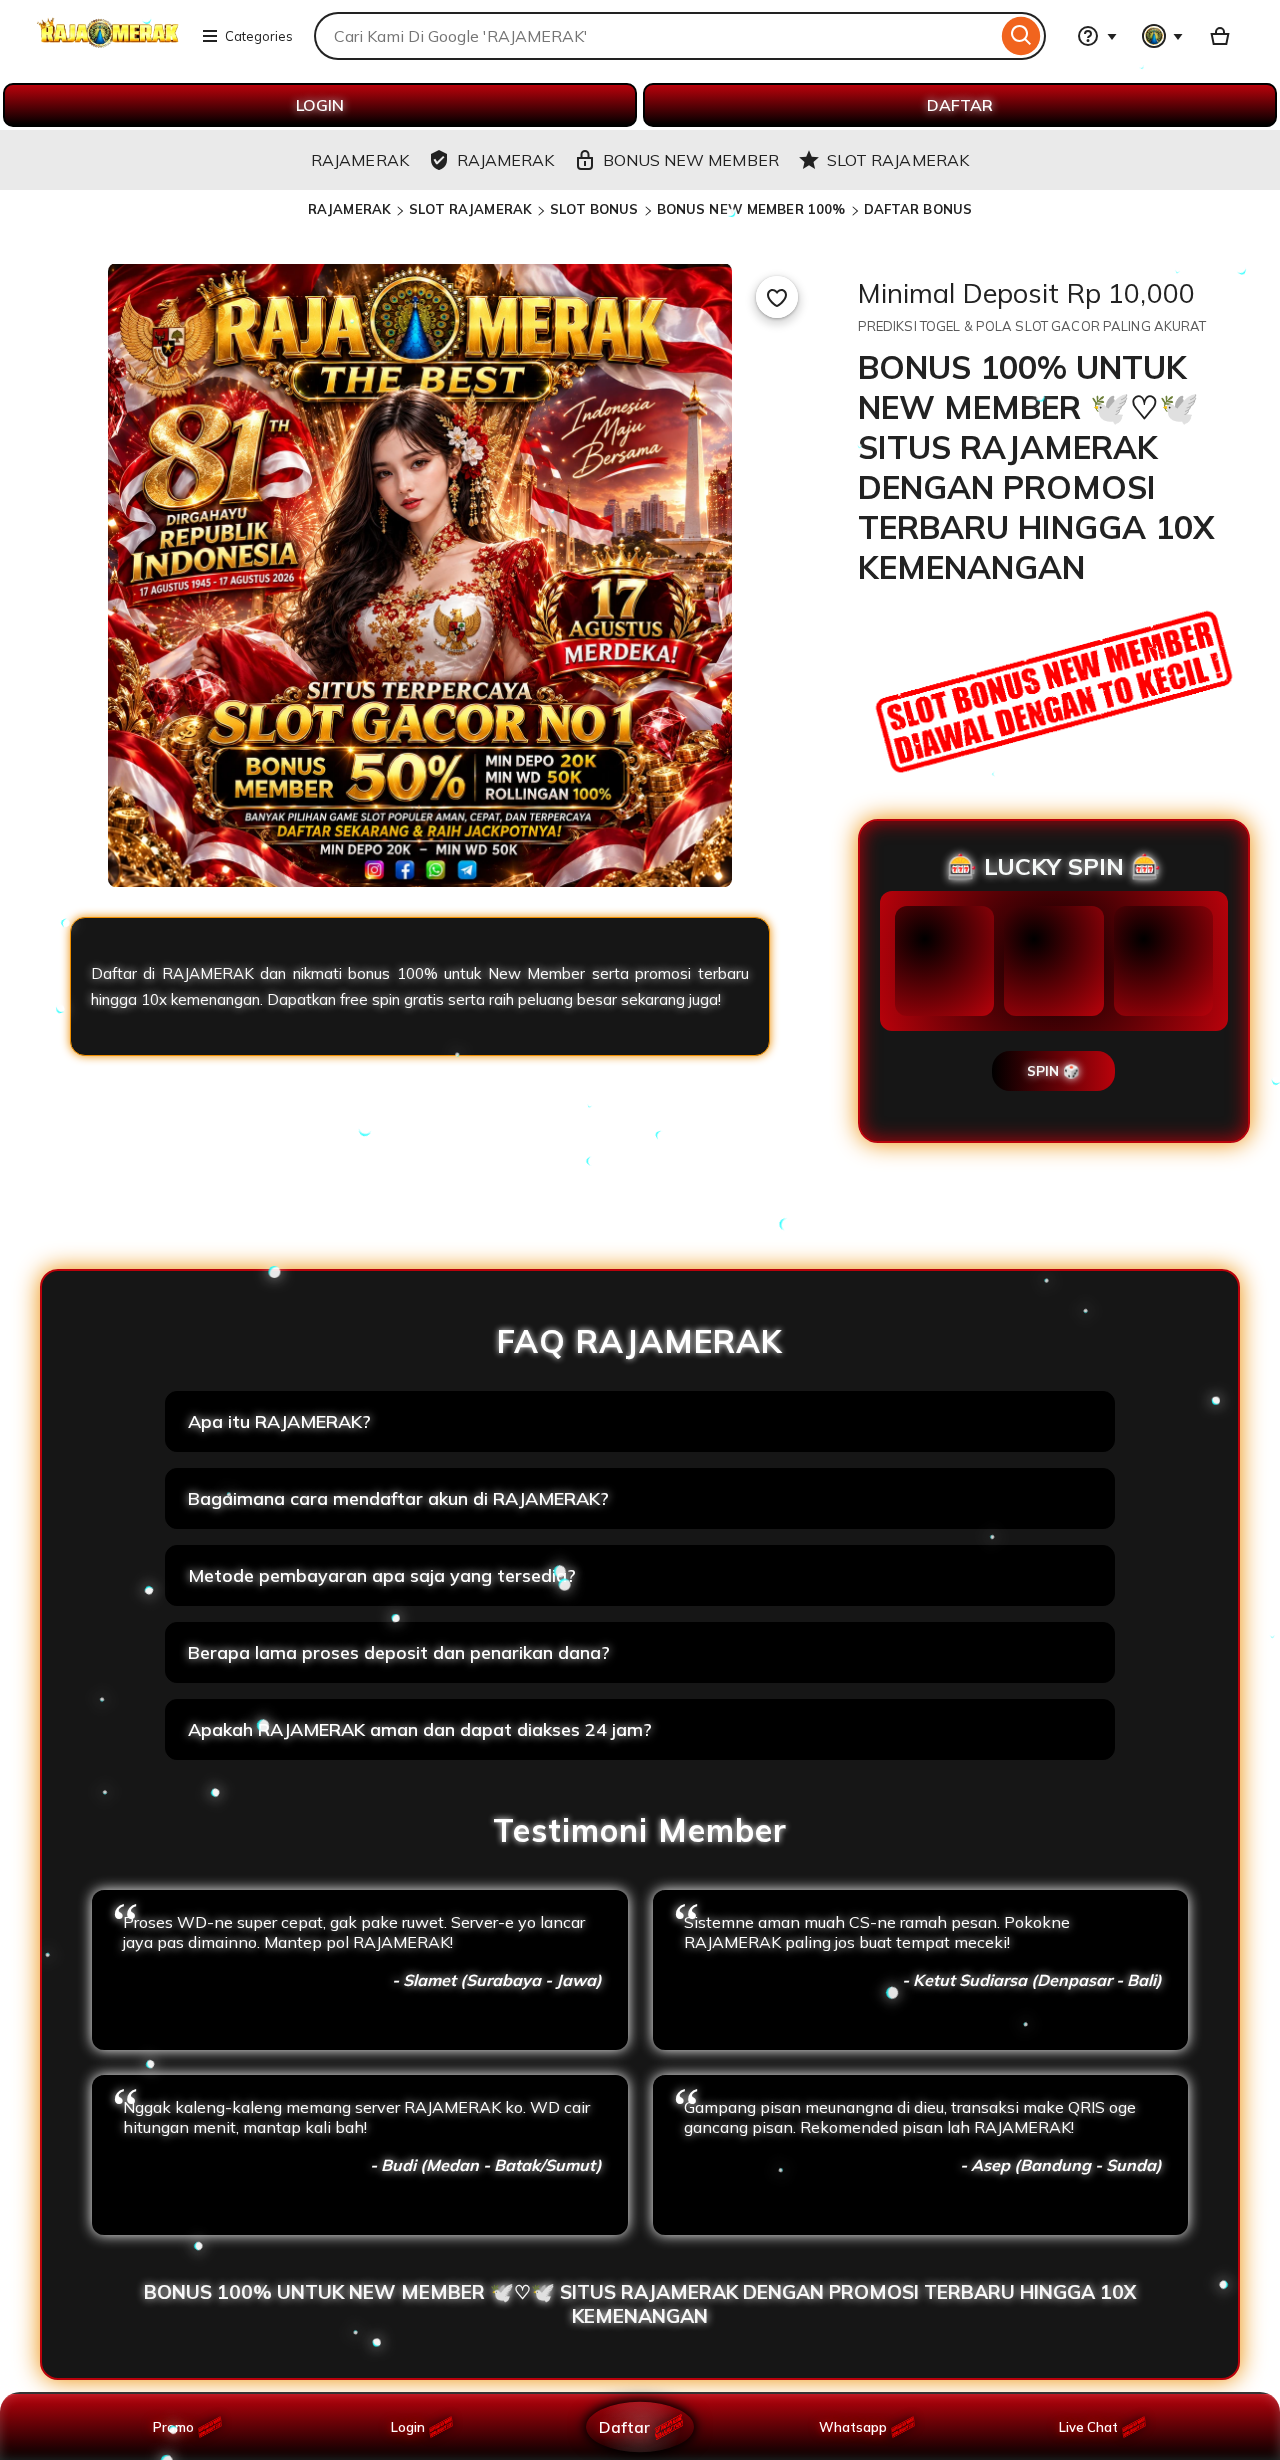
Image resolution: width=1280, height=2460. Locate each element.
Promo (173, 2427)
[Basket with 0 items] (1220, 36)
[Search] (1021, 36)
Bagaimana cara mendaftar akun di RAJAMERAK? (398, 1498)
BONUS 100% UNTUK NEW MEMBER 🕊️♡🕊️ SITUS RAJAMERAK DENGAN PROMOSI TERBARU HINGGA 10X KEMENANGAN (640, 2304)
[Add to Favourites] (777, 297)
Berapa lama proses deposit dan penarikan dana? (399, 1652)
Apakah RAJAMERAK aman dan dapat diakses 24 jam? (420, 1729)
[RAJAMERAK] (108, 48)
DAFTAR (960, 105)
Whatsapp (856, 2427)
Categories (259, 36)
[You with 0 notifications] (1163, 36)
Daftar (624, 2426)
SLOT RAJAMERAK (470, 209)
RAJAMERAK (349, 209)
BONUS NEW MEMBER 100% (751, 209)
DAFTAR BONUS (918, 209)
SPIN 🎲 (1053, 1071)
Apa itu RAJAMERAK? (279, 1421)
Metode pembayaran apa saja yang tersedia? (382, 1575)
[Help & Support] (1097, 36)
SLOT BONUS (594, 209)
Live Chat (1088, 2427)
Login (408, 2427)
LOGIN (320, 105)
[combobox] (655, 36)
